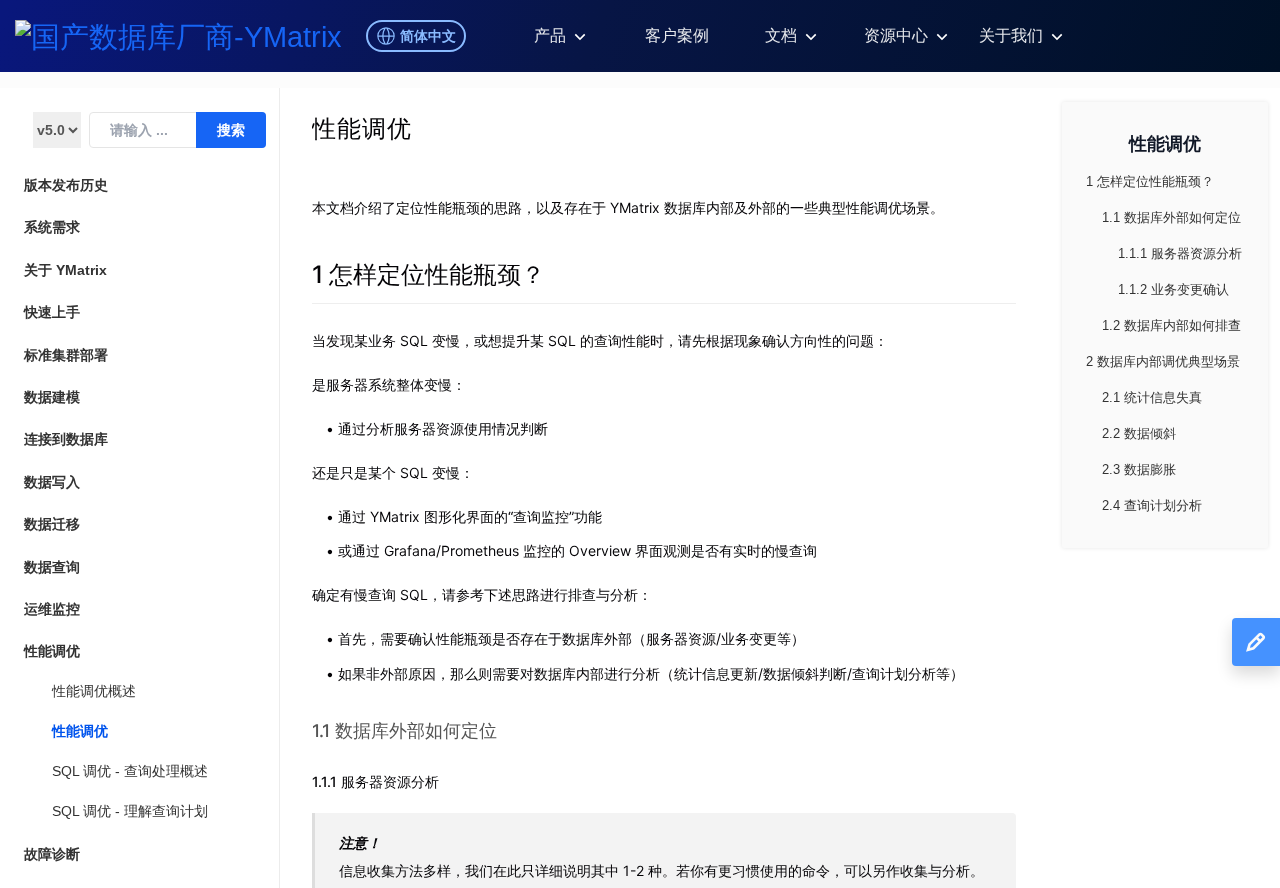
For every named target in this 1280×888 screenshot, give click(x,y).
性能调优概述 (94, 691)
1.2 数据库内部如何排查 (1171, 325)
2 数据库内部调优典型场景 (1163, 361)
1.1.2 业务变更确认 (1173, 289)
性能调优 (80, 731)
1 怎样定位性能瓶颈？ (428, 274)
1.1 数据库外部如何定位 (404, 730)
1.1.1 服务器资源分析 (375, 781)
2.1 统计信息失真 (1152, 397)
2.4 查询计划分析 (1152, 505)
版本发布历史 (66, 185)
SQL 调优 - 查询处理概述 (130, 771)
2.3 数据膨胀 (1139, 469)
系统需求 (52, 227)
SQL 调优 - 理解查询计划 (130, 811)
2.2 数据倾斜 (1139, 433)
